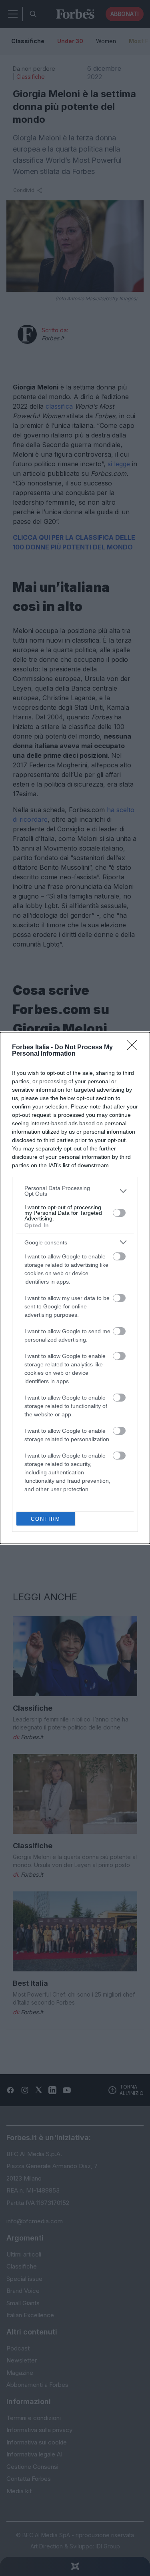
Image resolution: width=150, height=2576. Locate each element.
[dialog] (75, 1288)
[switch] (119, 1213)
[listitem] (75, 1191)
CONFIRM (46, 1519)
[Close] (134, 1048)
